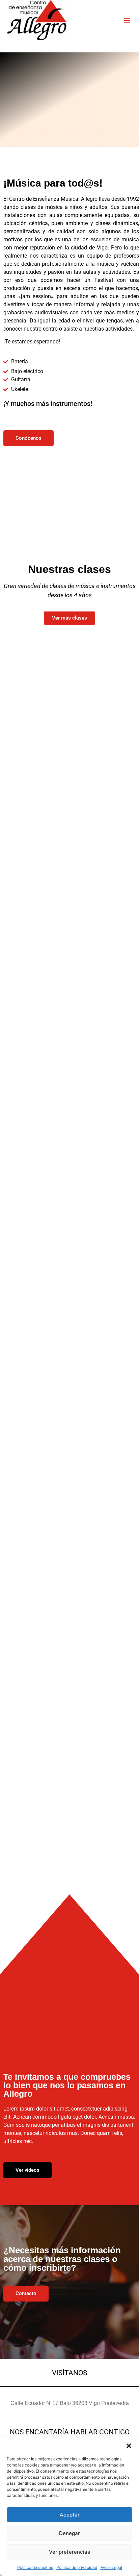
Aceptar (70, 2515)
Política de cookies (35, 2567)
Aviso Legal (111, 2567)
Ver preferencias (69, 2552)
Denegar (69, 2533)
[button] (129, 2446)
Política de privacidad (77, 2567)
